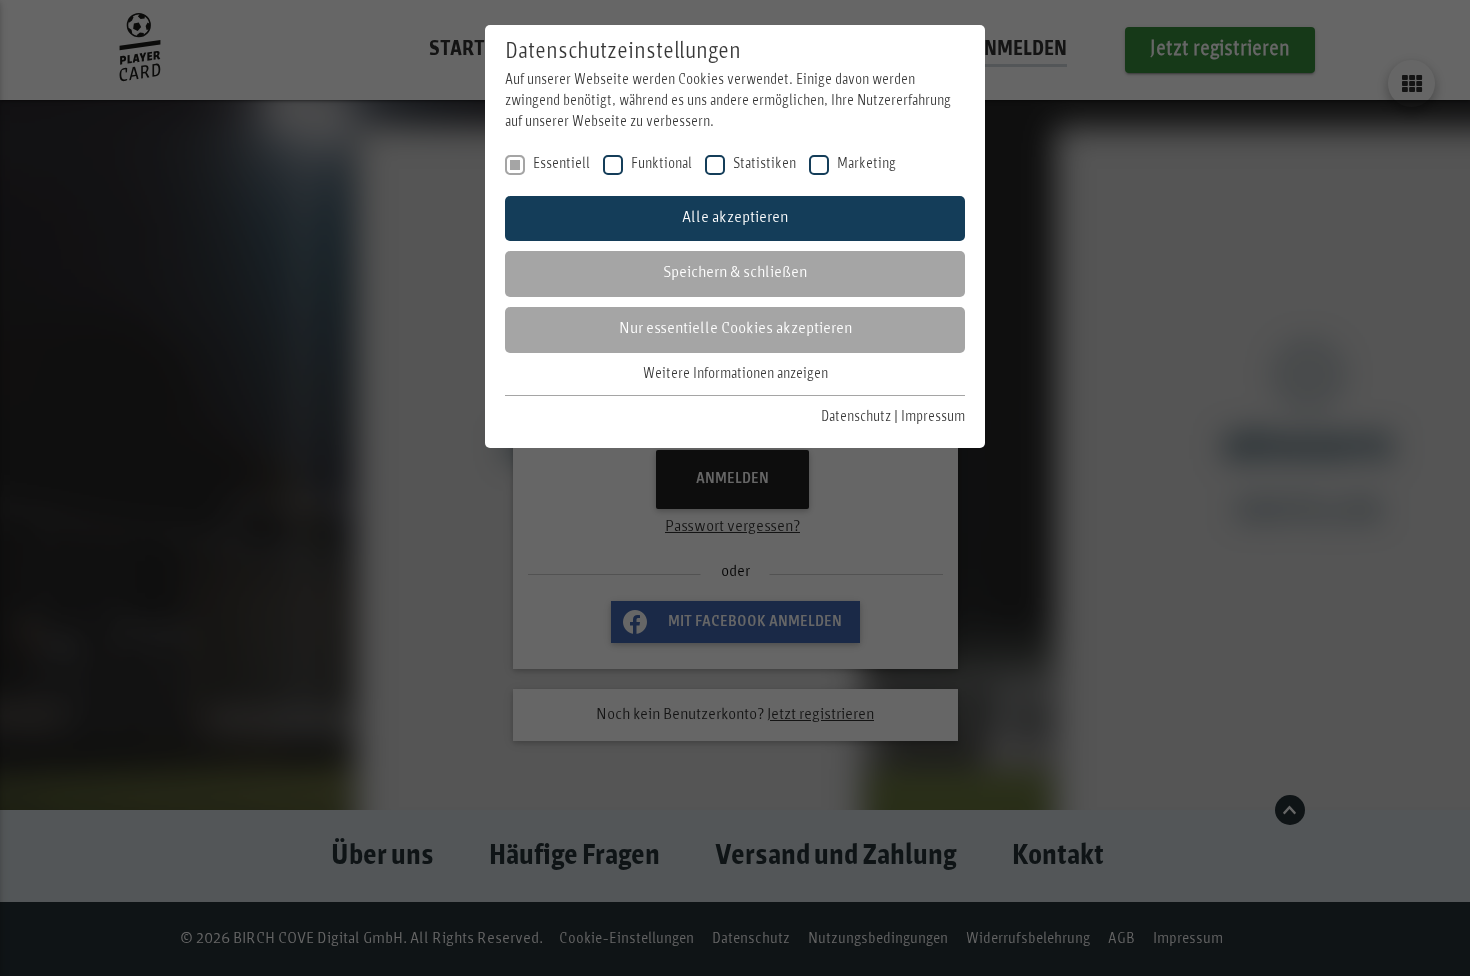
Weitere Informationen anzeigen (735, 374)
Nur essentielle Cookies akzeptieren (735, 329)
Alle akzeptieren (735, 218)
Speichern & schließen (735, 273)
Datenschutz (856, 417)
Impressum (933, 417)
